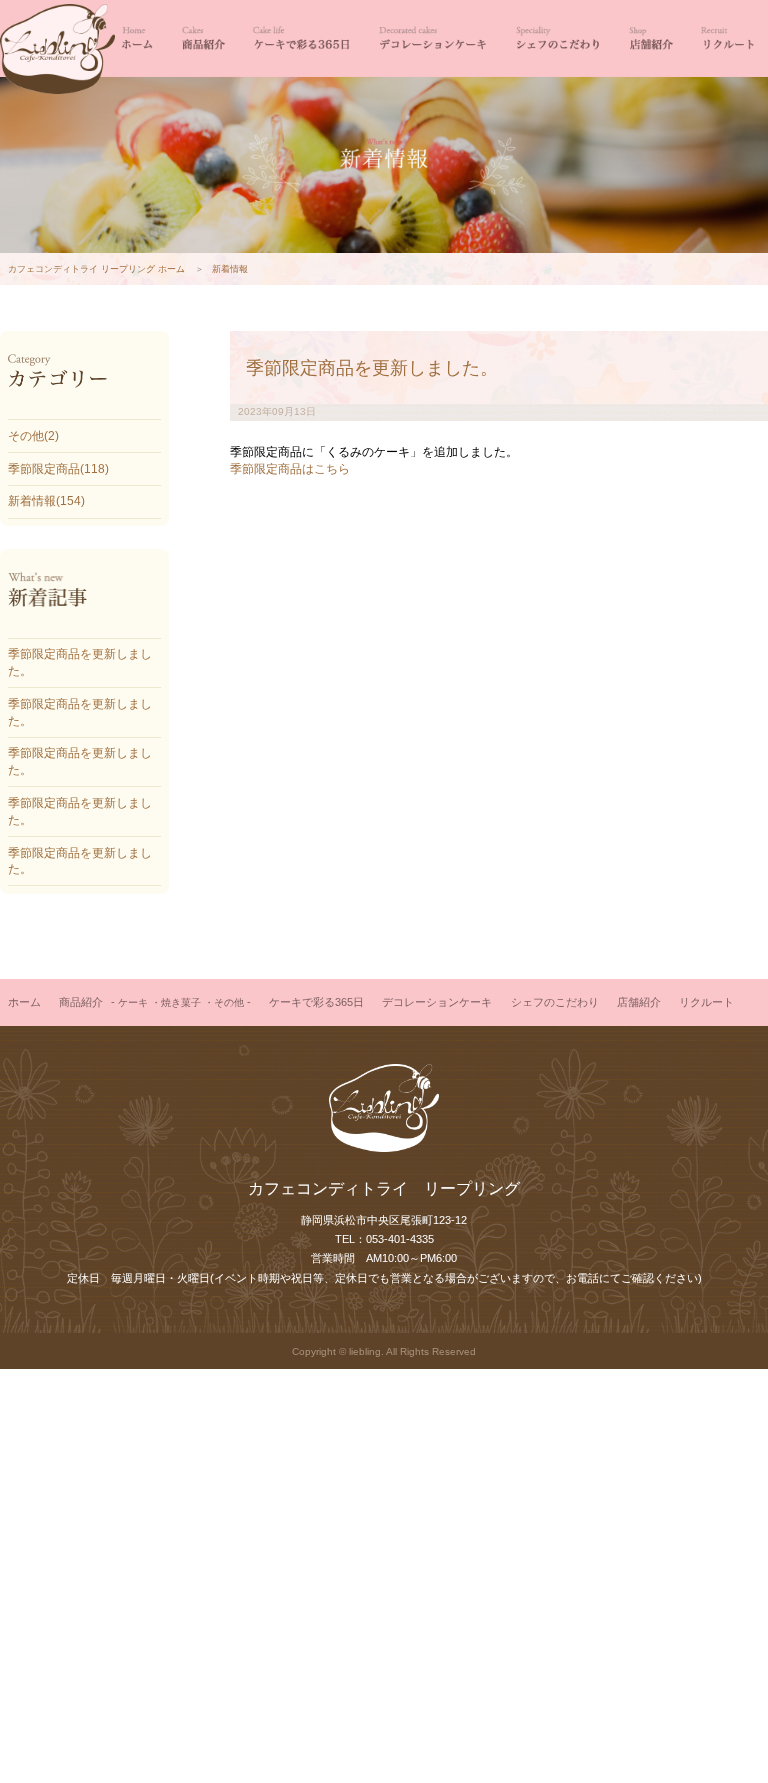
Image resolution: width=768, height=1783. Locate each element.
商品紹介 (202, 38)
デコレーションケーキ (431, 38)
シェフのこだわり (557, 38)
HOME (137, 38)
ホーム (24, 1002)
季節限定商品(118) (58, 469)
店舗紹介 (650, 38)
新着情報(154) (46, 501)
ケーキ (133, 1002)
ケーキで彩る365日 (301, 38)
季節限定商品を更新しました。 (372, 367)
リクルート (727, 38)
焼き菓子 (181, 1002)
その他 (229, 1002)
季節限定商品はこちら (290, 469)
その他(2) (33, 436)
